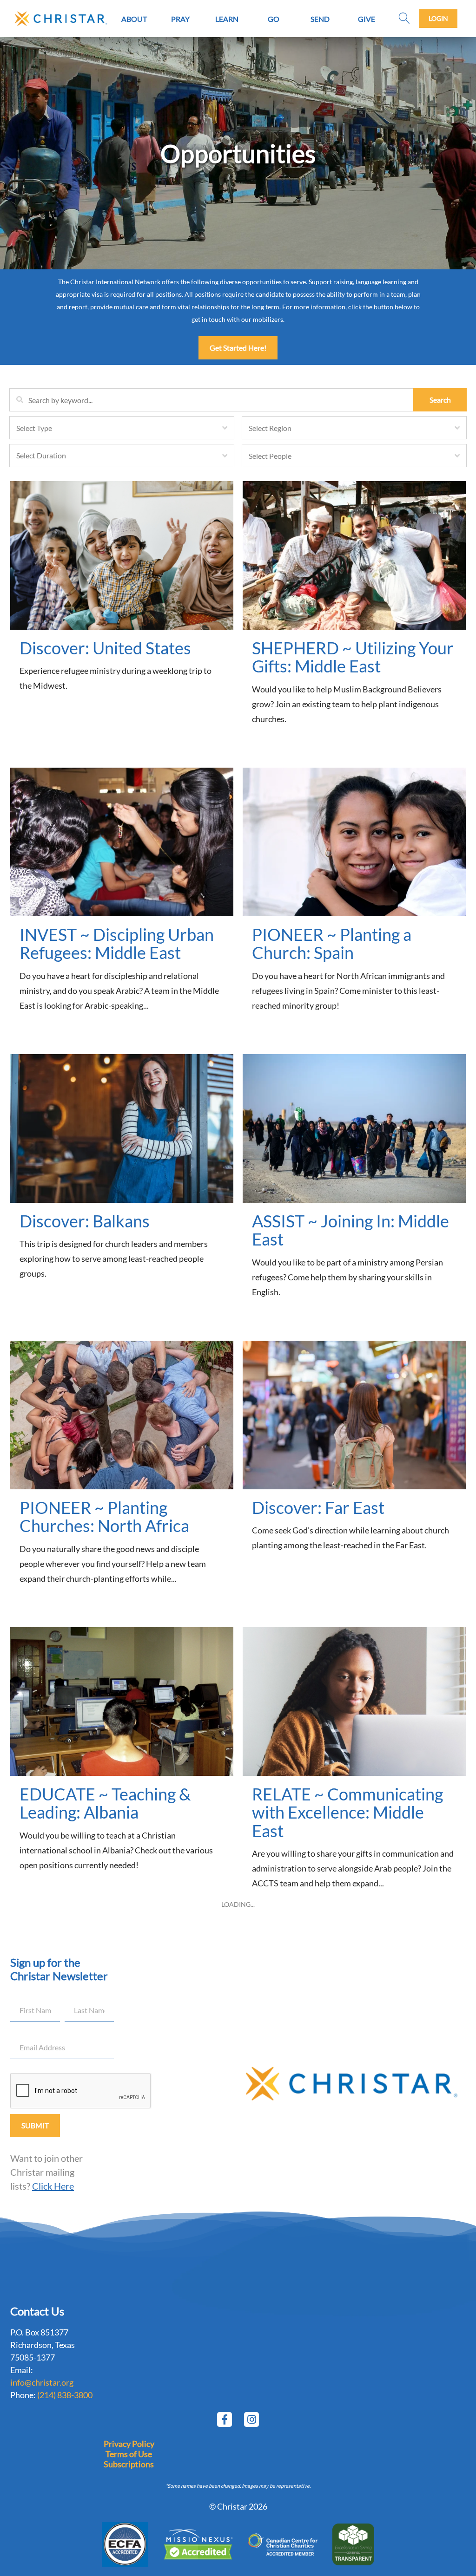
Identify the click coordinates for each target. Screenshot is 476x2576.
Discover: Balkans (85, 1221)
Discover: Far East (318, 1507)
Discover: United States (105, 648)
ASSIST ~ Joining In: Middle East (350, 1230)
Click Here (53, 2186)
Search (440, 400)
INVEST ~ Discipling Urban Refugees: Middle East (117, 944)
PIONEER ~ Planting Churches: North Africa (104, 1517)
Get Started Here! (238, 348)
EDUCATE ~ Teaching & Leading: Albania (105, 1803)
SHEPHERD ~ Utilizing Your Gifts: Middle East (353, 657)
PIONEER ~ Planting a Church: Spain (332, 944)
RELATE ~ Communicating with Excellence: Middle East (347, 1812)
